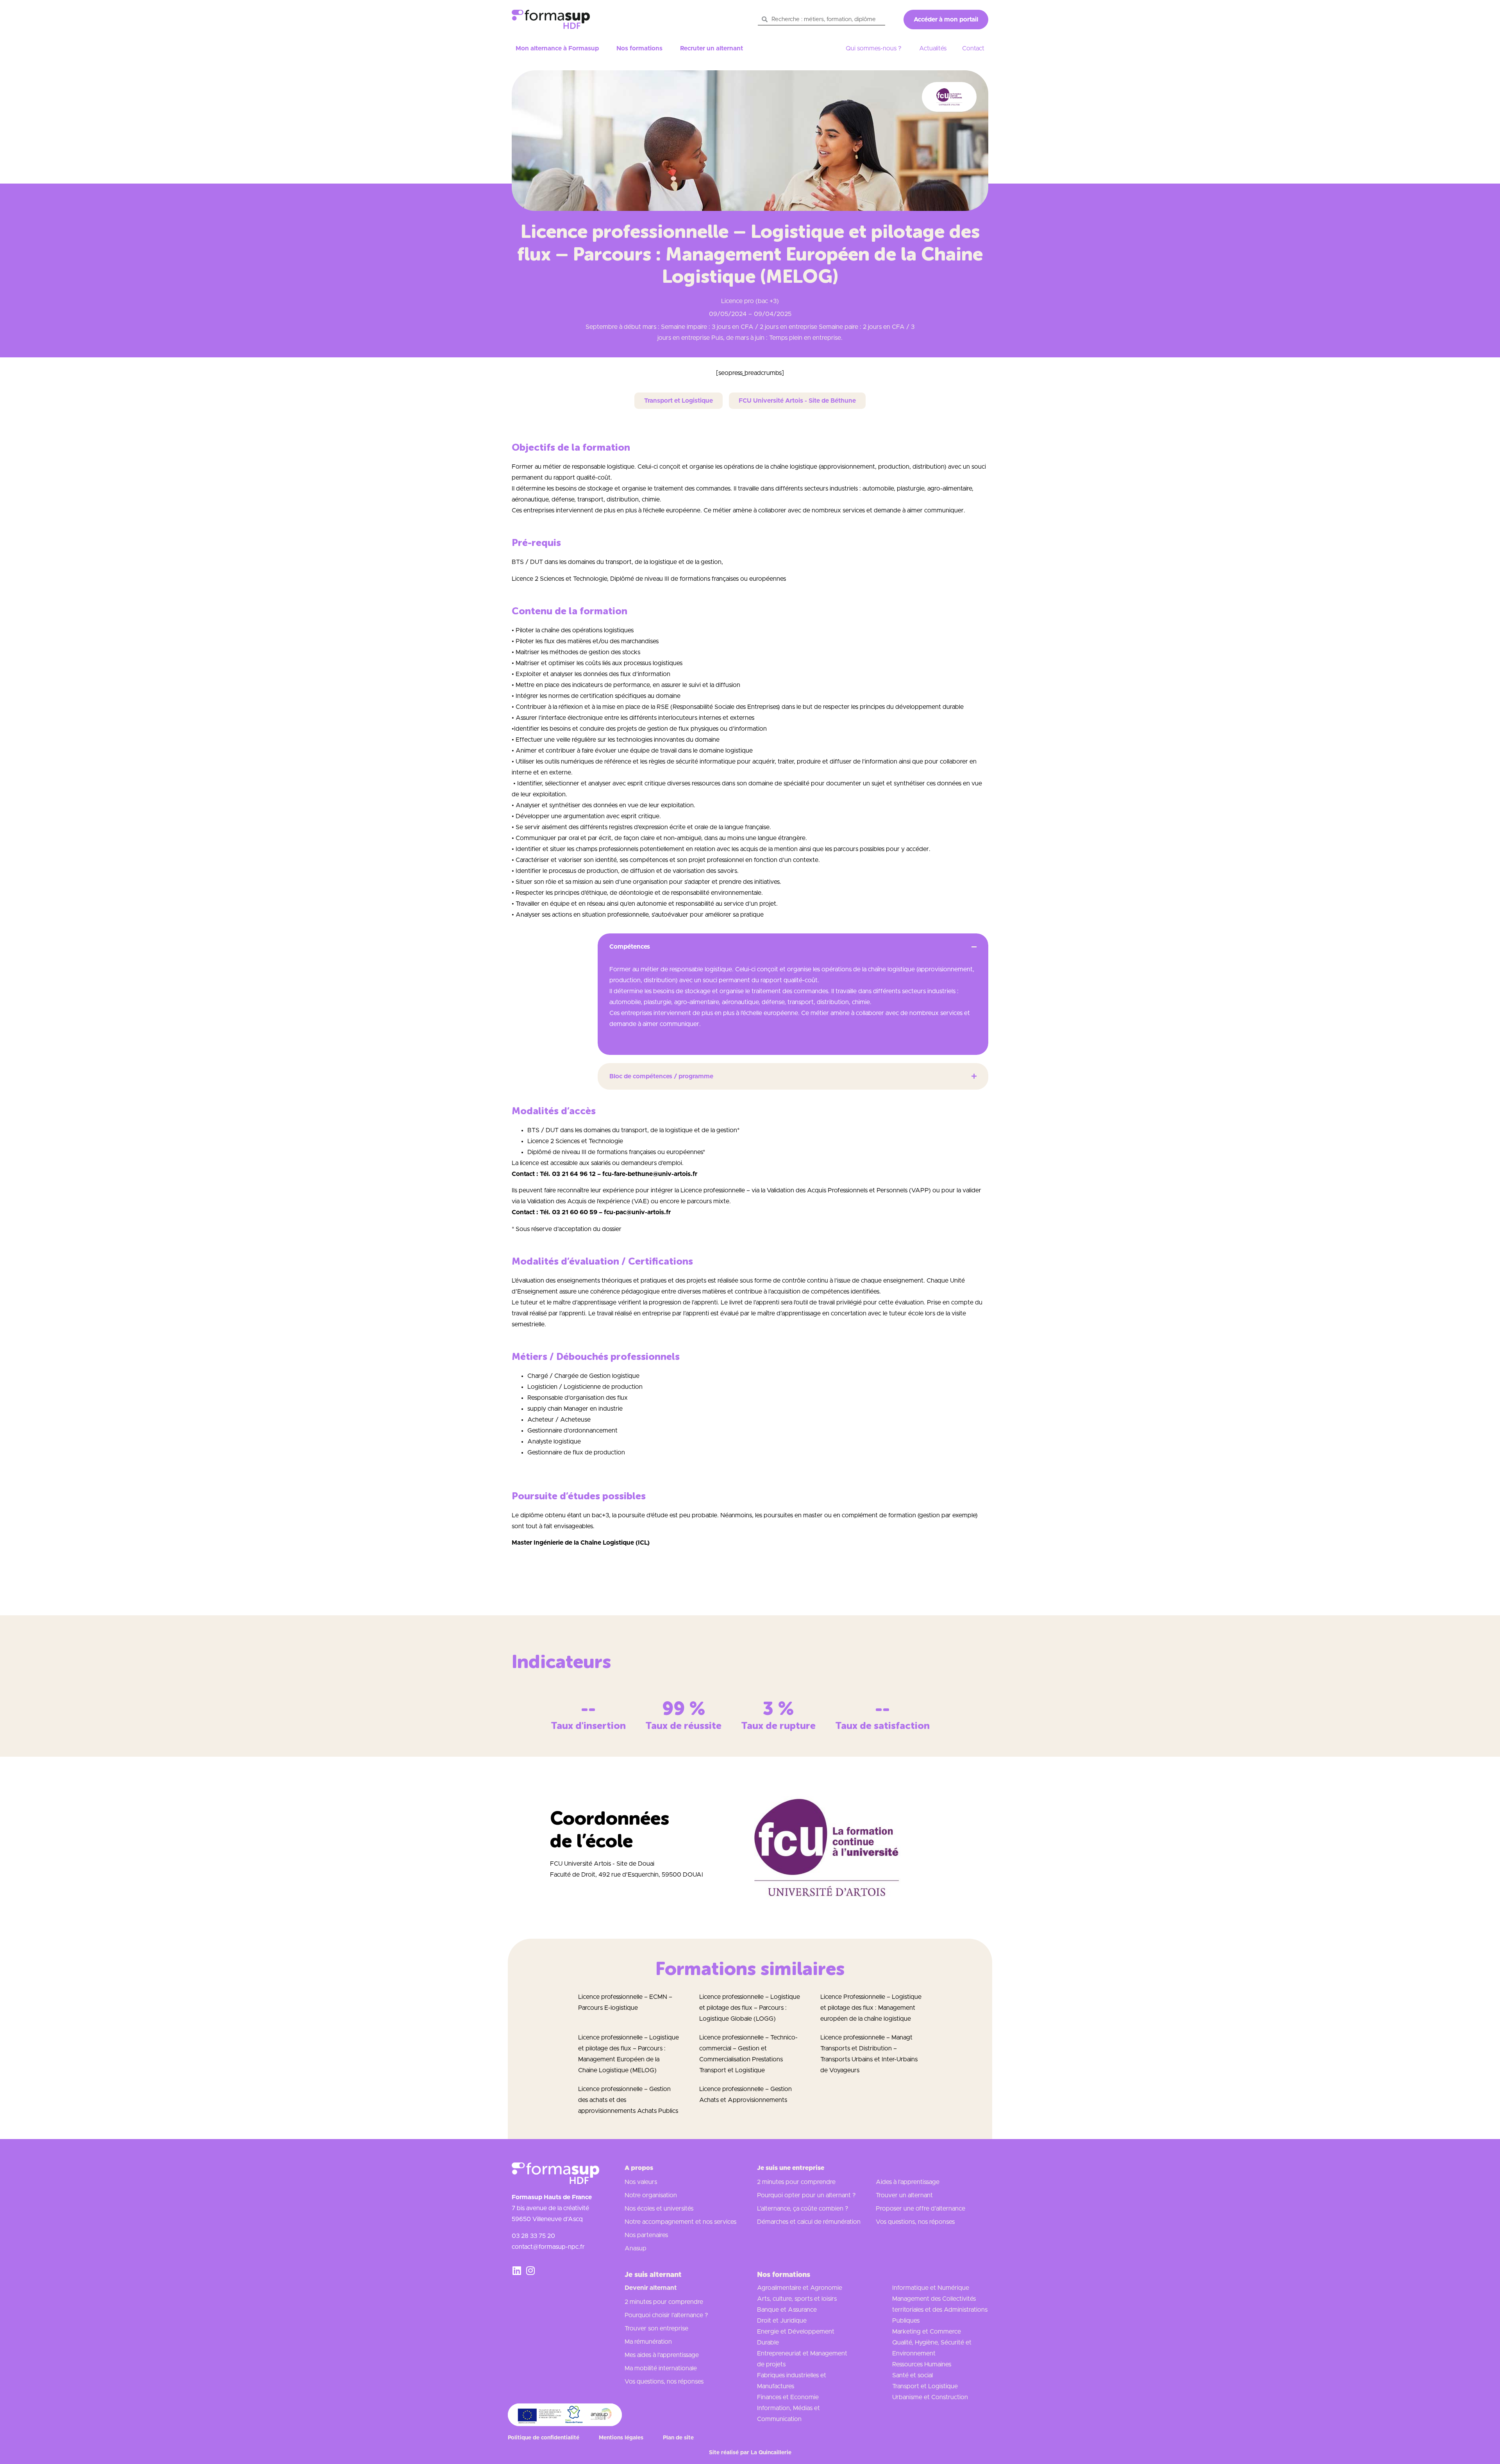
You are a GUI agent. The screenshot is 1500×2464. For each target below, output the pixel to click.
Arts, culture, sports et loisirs (797, 2299)
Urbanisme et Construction (930, 2397)
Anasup (636, 2248)
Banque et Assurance (787, 2310)
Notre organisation (651, 2195)
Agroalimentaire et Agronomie (800, 2288)
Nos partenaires (646, 2235)
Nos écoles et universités (659, 2209)
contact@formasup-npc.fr (548, 2247)
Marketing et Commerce (927, 2332)
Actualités (933, 48)
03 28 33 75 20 (533, 2236)
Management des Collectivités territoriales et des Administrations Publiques (940, 2310)
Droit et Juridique (782, 2321)
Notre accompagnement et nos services (680, 2222)
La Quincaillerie (771, 2453)
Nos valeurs (641, 2182)
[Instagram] (530, 2270)
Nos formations (639, 48)
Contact (973, 48)
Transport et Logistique (925, 2386)
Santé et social (912, 2375)
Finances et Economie (788, 2397)
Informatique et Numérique (931, 2288)
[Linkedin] (517, 2270)
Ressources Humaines (922, 2364)
